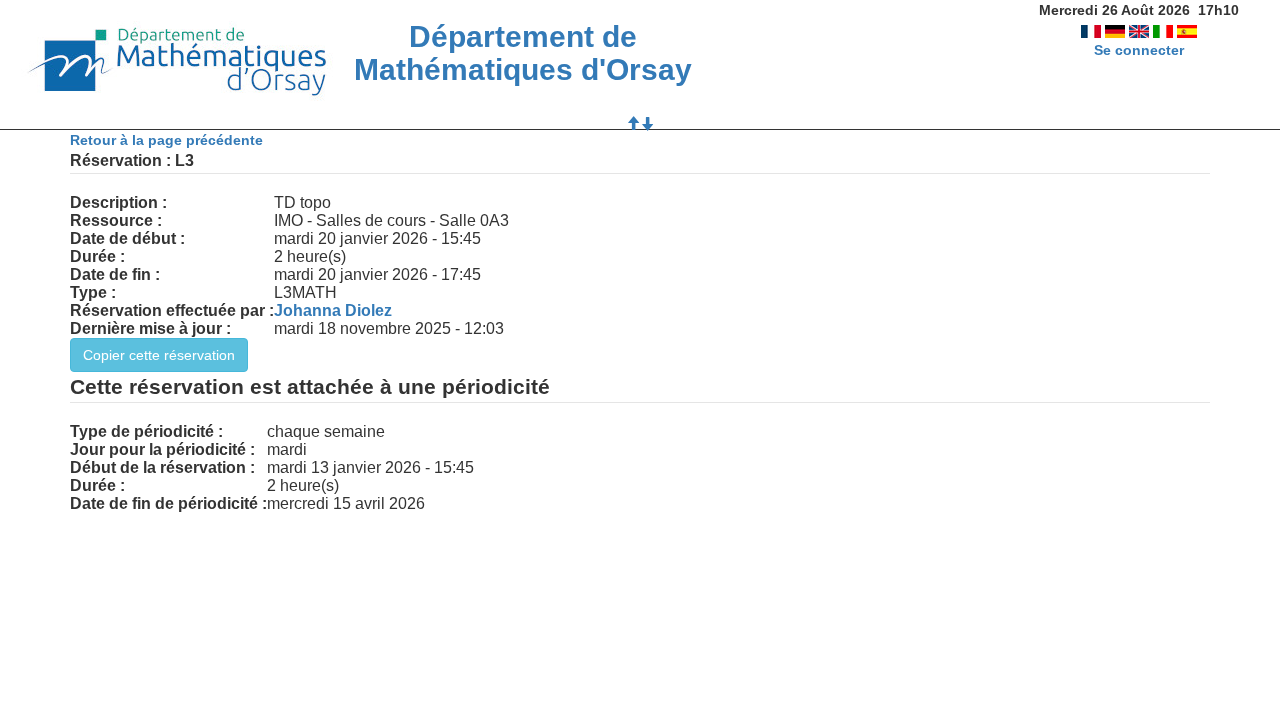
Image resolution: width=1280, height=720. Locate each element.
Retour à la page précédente (166, 140)
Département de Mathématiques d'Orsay (523, 53)
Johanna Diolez (333, 310)
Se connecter (1139, 50)
